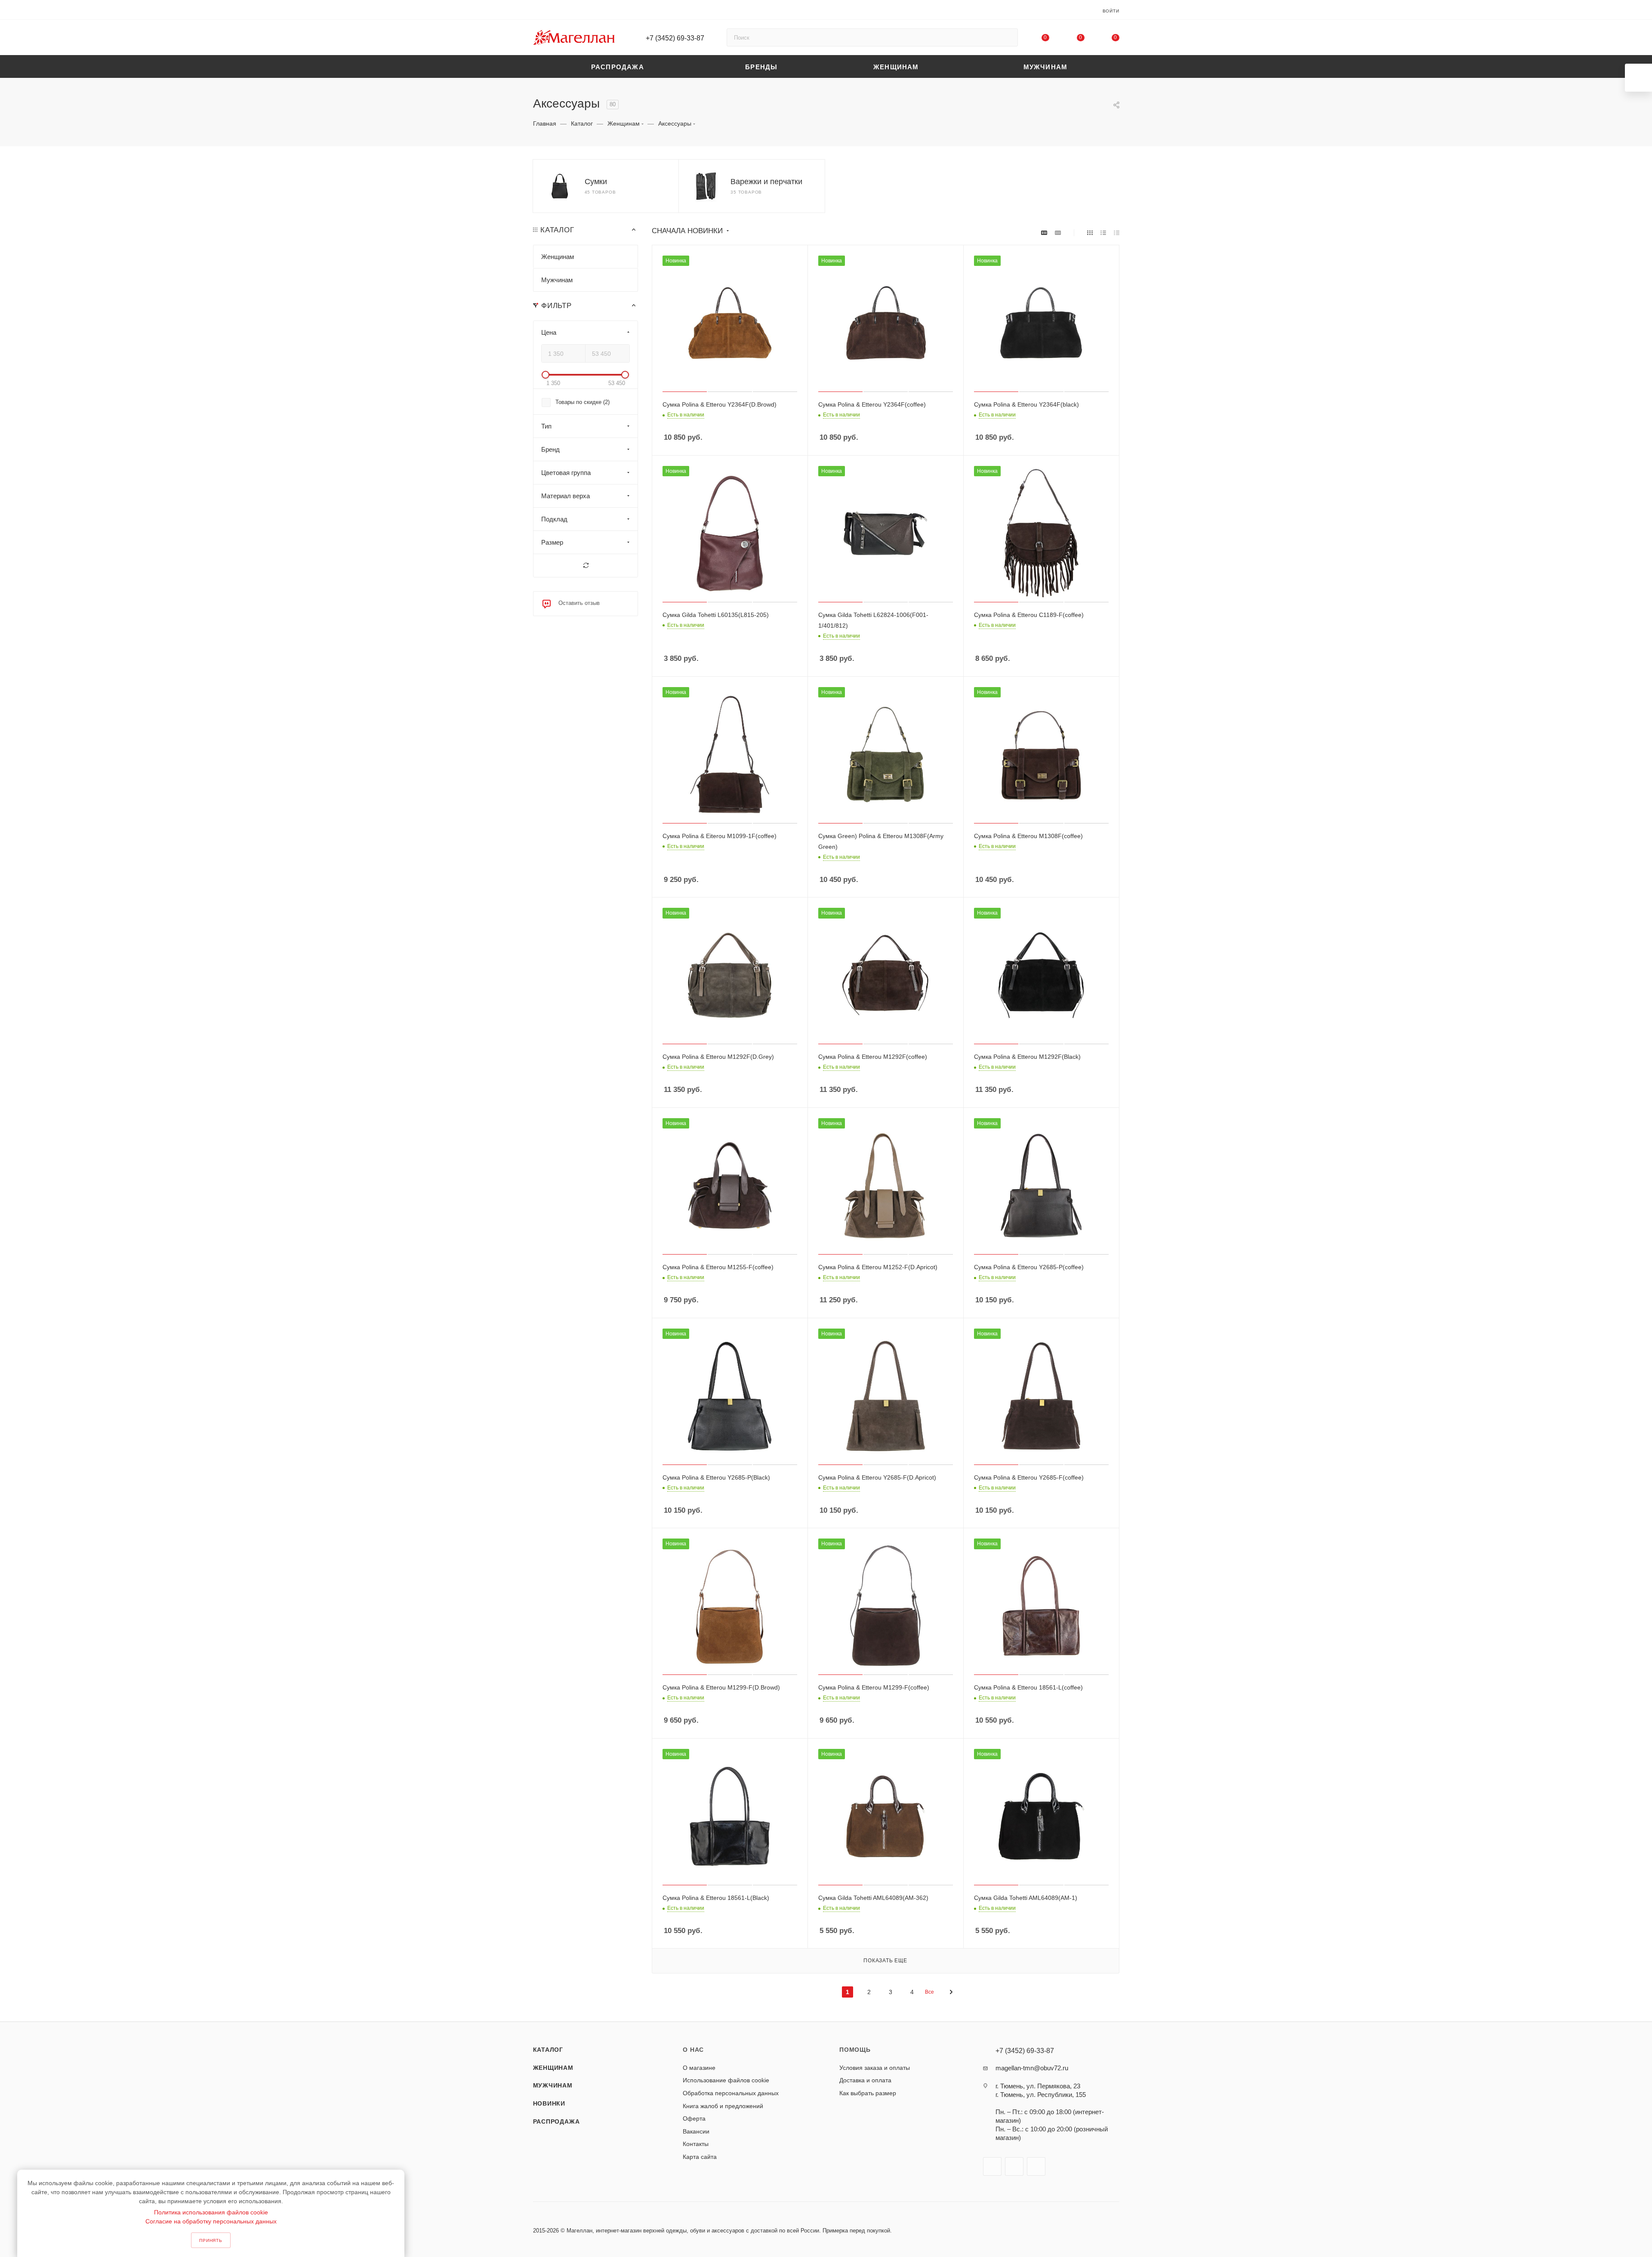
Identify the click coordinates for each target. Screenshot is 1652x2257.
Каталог (548, 2050)
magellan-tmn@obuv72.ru (1032, 2068)
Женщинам (553, 2068)
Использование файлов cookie (726, 2080)
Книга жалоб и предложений (723, 2106)
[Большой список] (1058, 233)
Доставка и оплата (865, 2080)
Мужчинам (553, 2085)
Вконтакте (992, 2166)
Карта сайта (700, 2157)
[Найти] (1007, 37)
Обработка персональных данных (731, 2093)
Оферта (694, 2118)
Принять (211, 2240)
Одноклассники (1036, 2166)
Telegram (1014, 2166)
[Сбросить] (586, 566)
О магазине (699, 2068)
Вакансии (696, 2131)
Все (929, 1992)
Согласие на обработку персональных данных (211, 2221)
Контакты (696, 2144)
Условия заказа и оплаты (875, 2068)
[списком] (1103, 233)
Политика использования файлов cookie (211, 2212)
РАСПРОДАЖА (556, 2121)
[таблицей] (1117, 233)
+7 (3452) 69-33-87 (675, 38)
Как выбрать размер (868, 2093)
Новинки (549, 2103)
